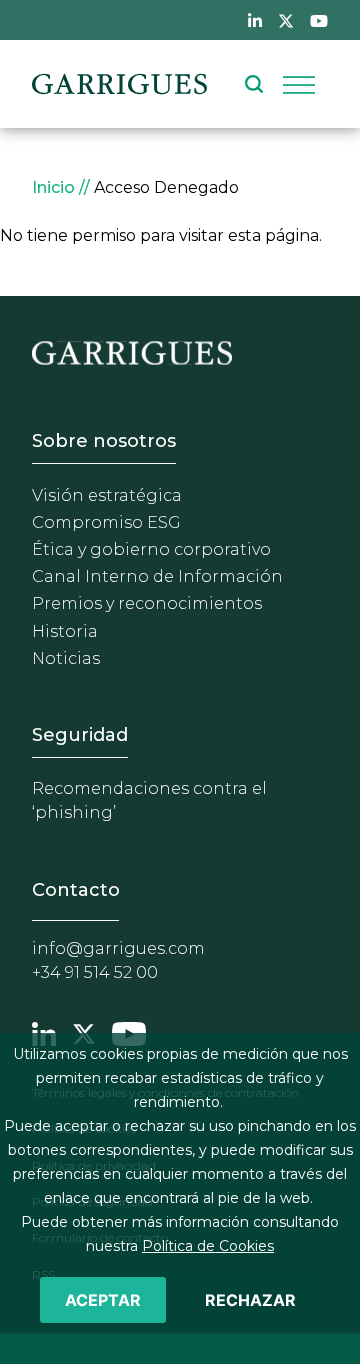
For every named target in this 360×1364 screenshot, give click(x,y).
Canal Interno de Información (157, 576)
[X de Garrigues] (286, 20)
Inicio (53, 187)
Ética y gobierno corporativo (151, 549)
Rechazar (250, 1300)
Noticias (66, 658)
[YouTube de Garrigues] (319, 20)
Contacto (76, 890)
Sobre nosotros (104, 441)
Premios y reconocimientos (147, 603)
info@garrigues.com (118, 948)
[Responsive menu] (299, 84)
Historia (65, 631)
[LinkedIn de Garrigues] (255, 20)
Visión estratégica (107, 495)
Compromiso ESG (106, 522)
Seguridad (80, 735)
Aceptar (103, 1300)
